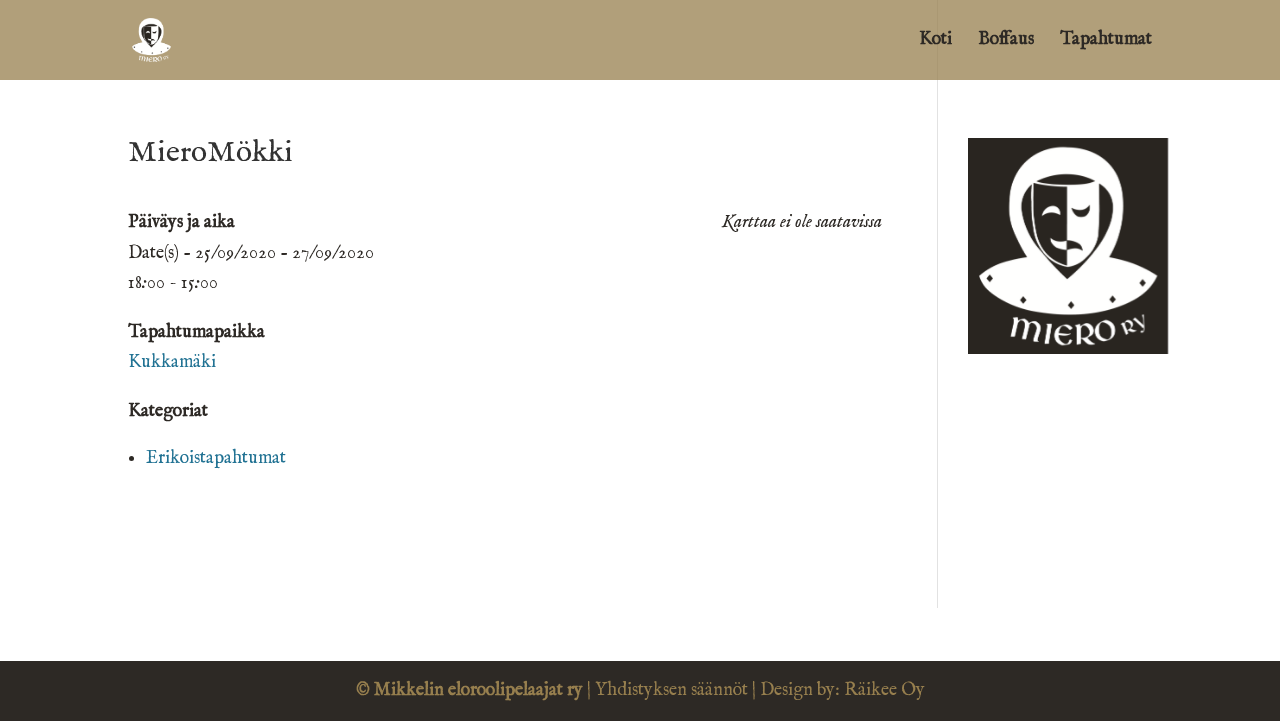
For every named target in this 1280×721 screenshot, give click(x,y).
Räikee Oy (884, 690)
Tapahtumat (1106, 42)
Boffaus (1006, 42)
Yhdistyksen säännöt (671, 690)
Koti (935, 42)
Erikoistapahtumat (216, 458)
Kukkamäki (172, 362)
